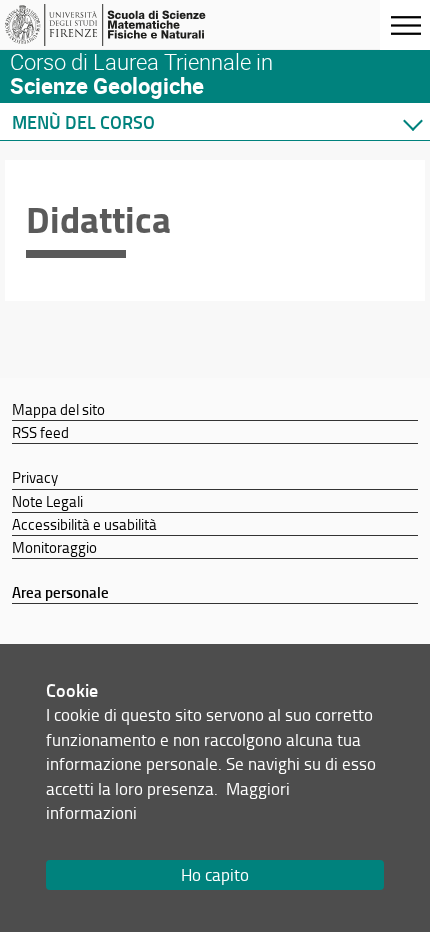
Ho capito (215, 874)
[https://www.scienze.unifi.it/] (113, 25)
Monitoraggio (54, 547)
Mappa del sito (58, 409)
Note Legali (47, 501)
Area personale (60, 592)
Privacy (35, 477)
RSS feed (40, 432)
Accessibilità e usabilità (84, 524)
